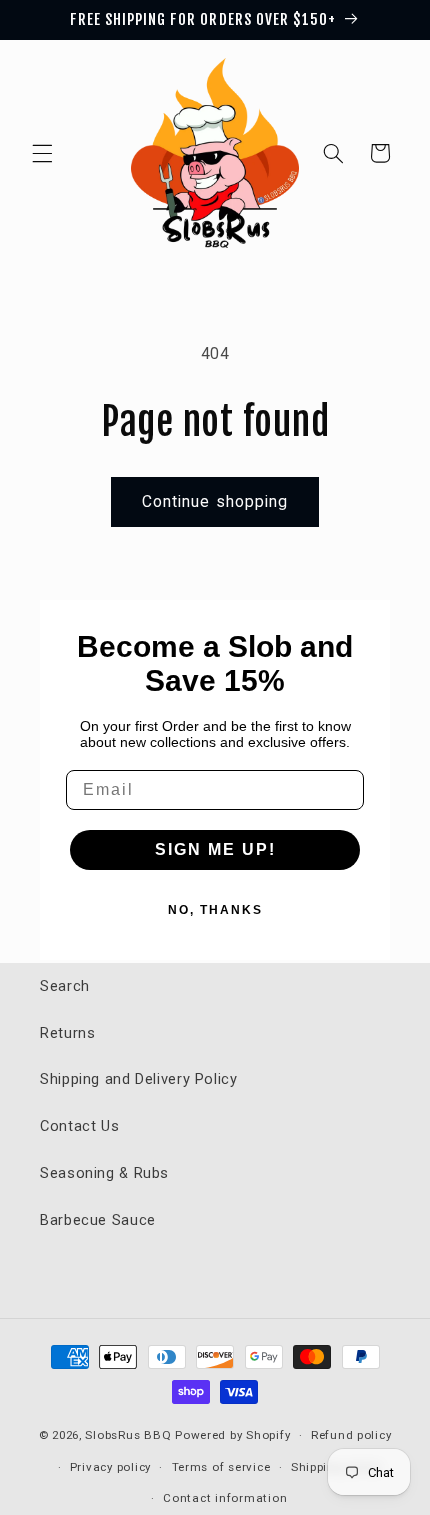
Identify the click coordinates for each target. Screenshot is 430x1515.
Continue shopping (215, 501)
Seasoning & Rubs (104, 1173)
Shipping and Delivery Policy (139, 1079)
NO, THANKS (215, 910)
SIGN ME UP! (215, 849)
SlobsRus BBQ (128, 1435)
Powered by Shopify (232, 1435)
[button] (42, 153)
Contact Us (79, 1126)
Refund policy (351, 1435)
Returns (67, 1033)
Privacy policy (110, 1467)
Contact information (225, 1498)
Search (65, 986)
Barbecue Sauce (98, 1220)
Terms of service (221, 1467)
